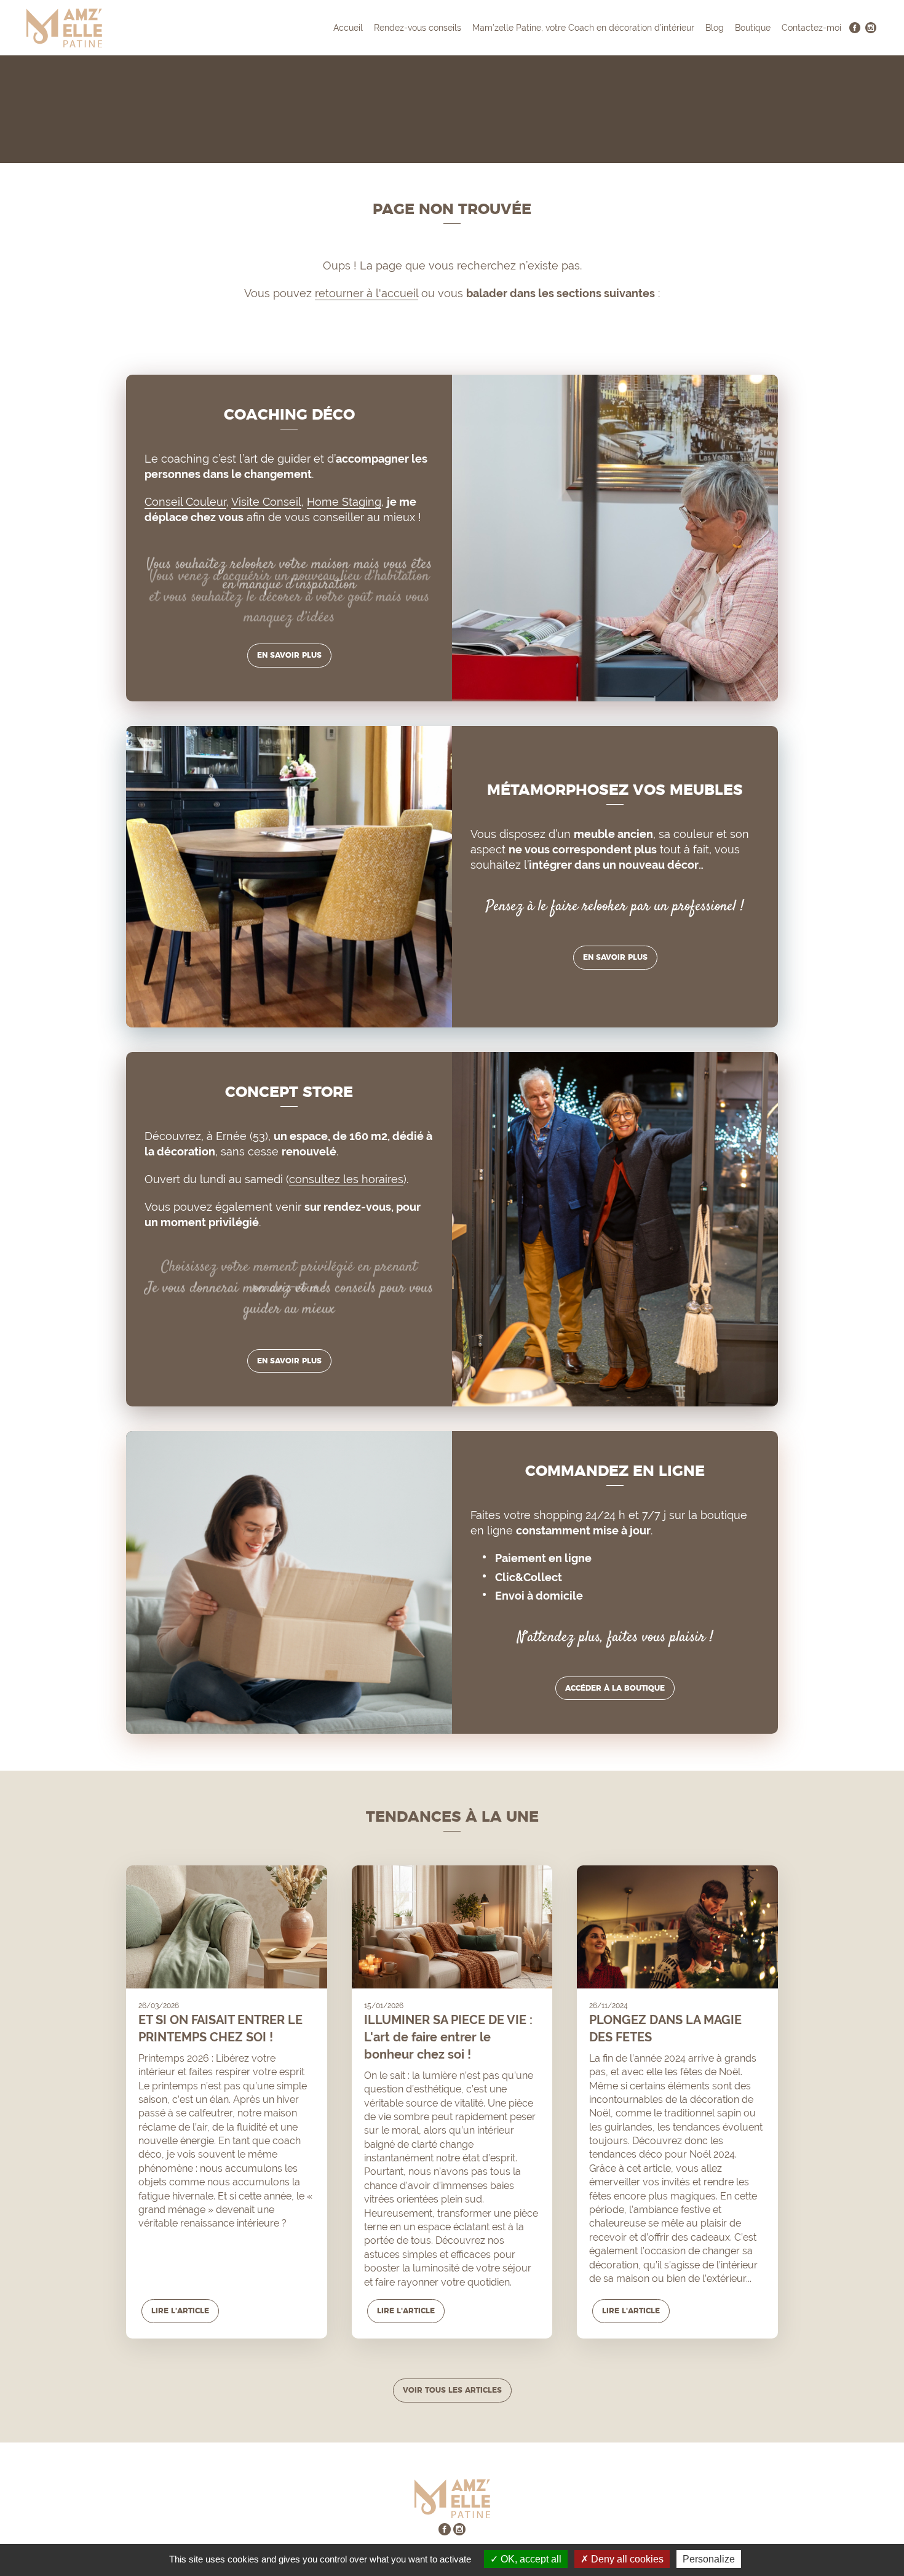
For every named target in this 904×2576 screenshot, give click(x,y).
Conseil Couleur (185, 502)
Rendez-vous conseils (418, 28)
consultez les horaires (346, 1179)
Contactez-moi (811, 28)
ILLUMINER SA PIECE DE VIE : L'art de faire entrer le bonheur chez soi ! (448, 2037)
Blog (715, 28)
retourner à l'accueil (367, 293)
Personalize (709, 2559)
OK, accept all (530, 2559)
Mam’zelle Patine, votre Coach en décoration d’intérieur (583, 28)
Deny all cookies (626, 2559)
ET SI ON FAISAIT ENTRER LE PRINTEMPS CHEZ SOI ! (220, 2028)
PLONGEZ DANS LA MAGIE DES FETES (665, 2028)
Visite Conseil (266, 502)
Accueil (348, 28)
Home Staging (344, 502)
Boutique (753, 28)
